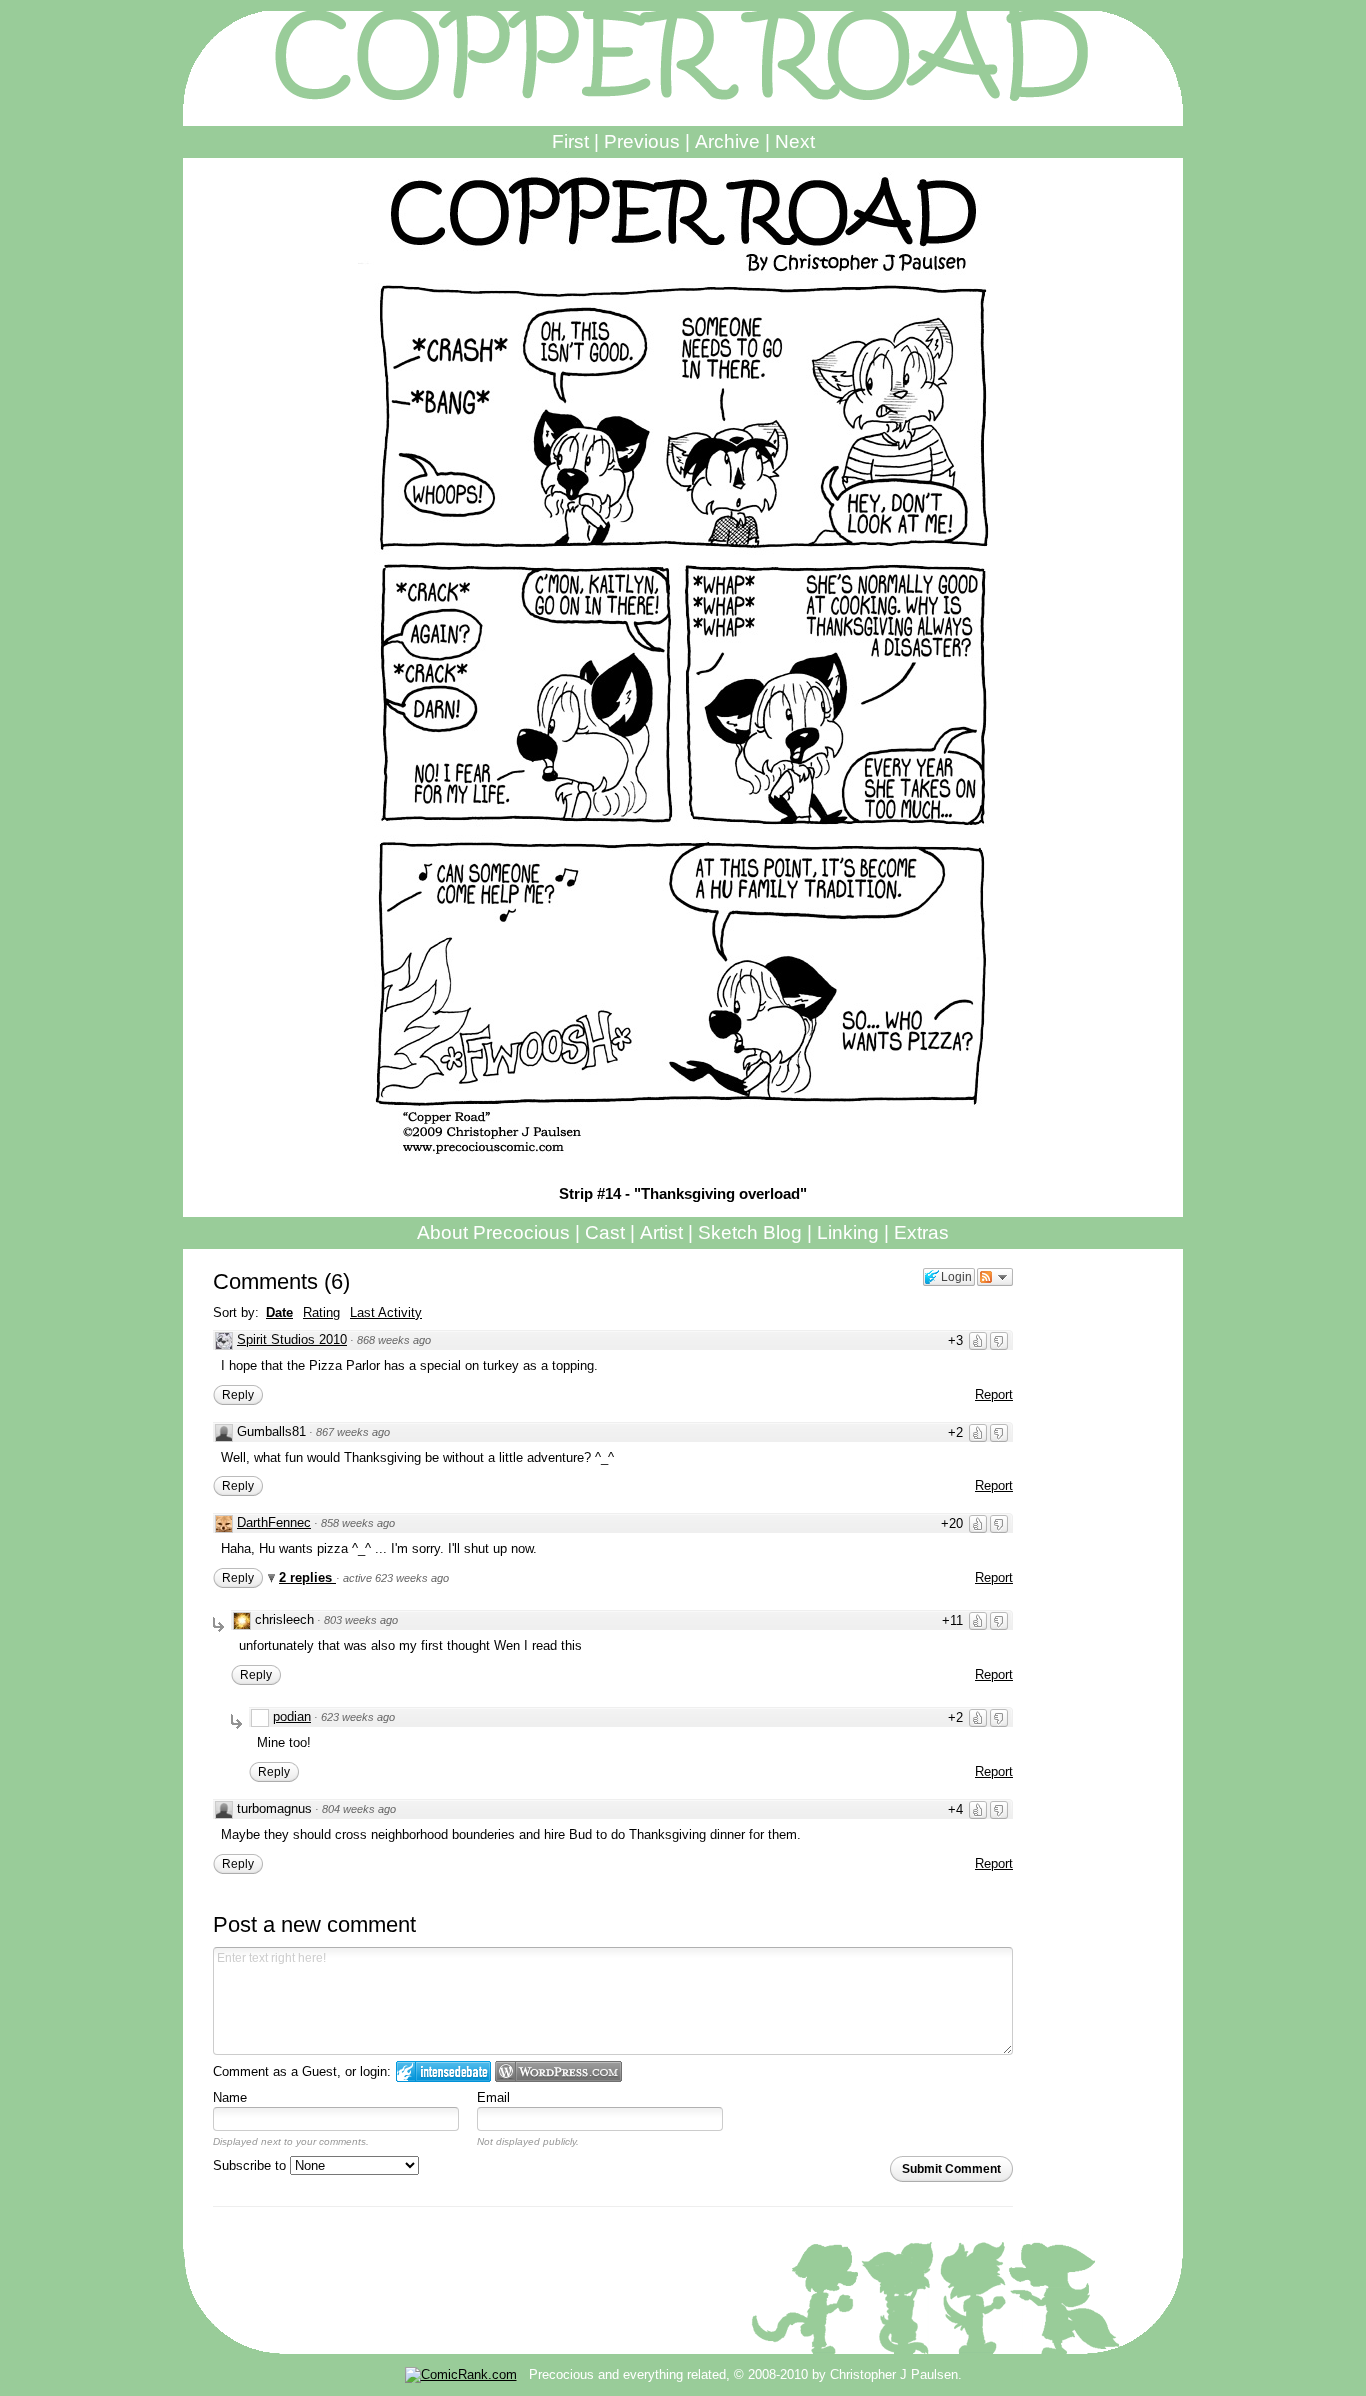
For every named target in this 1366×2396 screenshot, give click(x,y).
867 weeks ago (353, 1432)
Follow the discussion (995, 1277)
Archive (727, 141)
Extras (921, 1232)
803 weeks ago (361, 1620)
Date (279, 1312)
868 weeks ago (394, 1340)
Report (994, 1394)
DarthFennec (274, 1522)
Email (493, 2097)
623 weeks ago (358, 1717)
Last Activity (386, 1312)
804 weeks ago (359, 1809)
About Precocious (493, 1232)
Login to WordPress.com (558, 2071)
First (570, 141)
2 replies (307, 1577)
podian (292, 1716)
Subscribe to (251, 2165)
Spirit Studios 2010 (292, 1339)
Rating (321, 1312)
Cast (605, 1232)
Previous (642, 141)
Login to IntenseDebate (443, 2071)
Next (795, 141)
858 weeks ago (358, 1523)
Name (230, 2097)
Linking (848, 1232)
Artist (661, 1232)
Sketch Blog (750, 1232)
